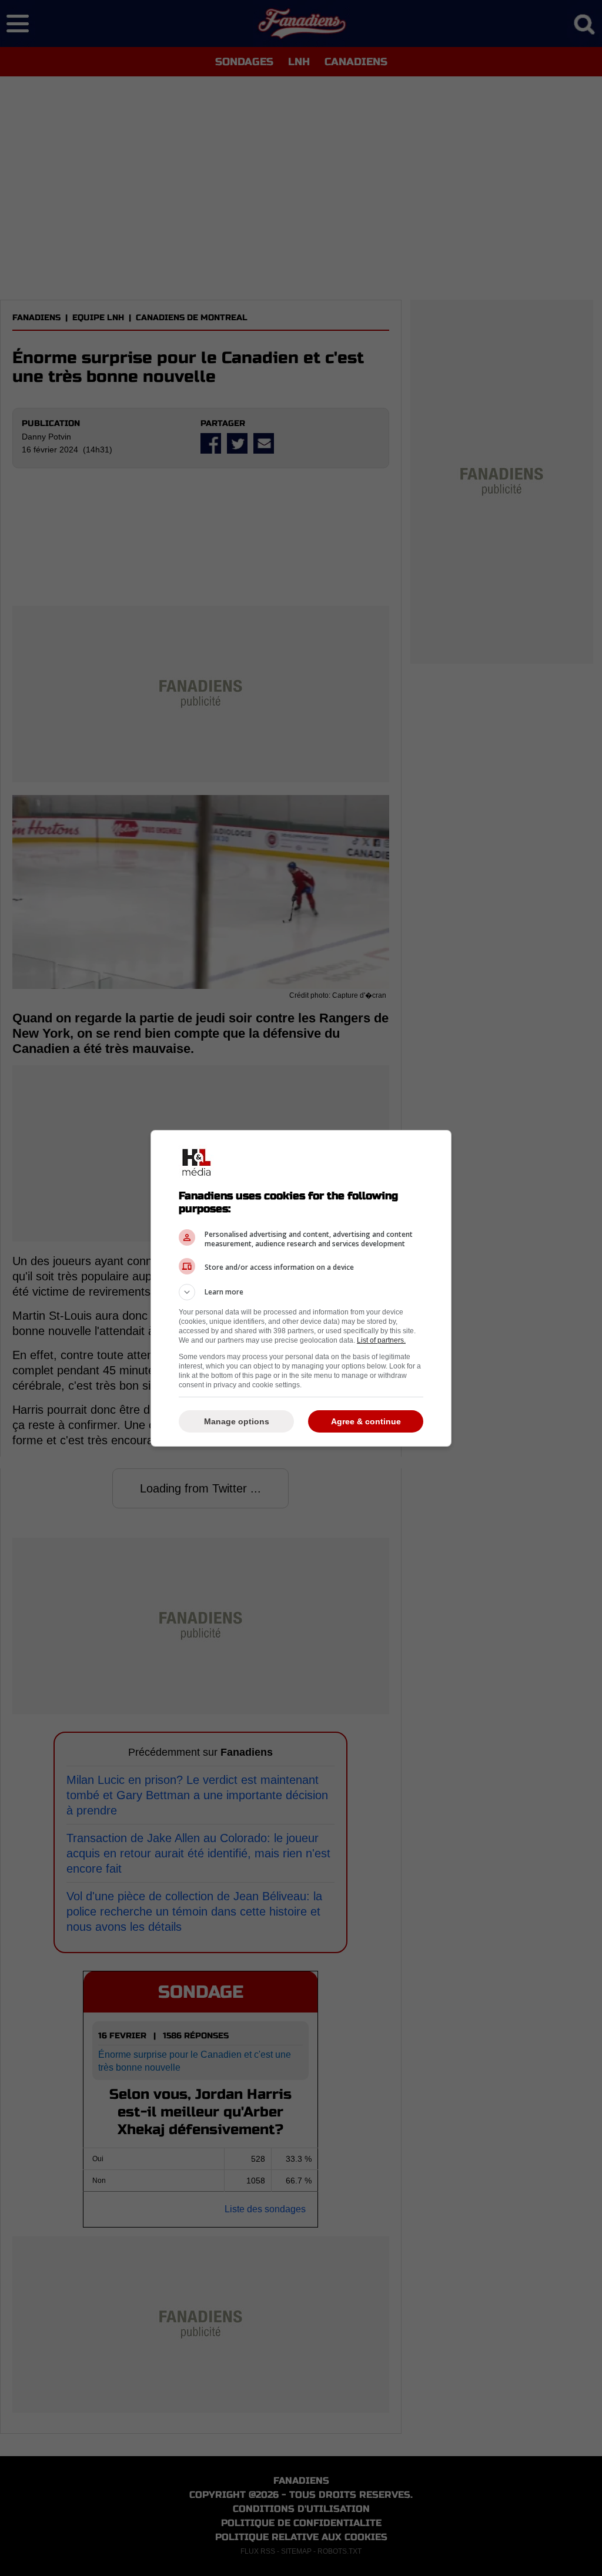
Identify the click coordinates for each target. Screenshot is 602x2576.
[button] (301, 1292)
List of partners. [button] (381, 1340)
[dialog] (301, 1288)
